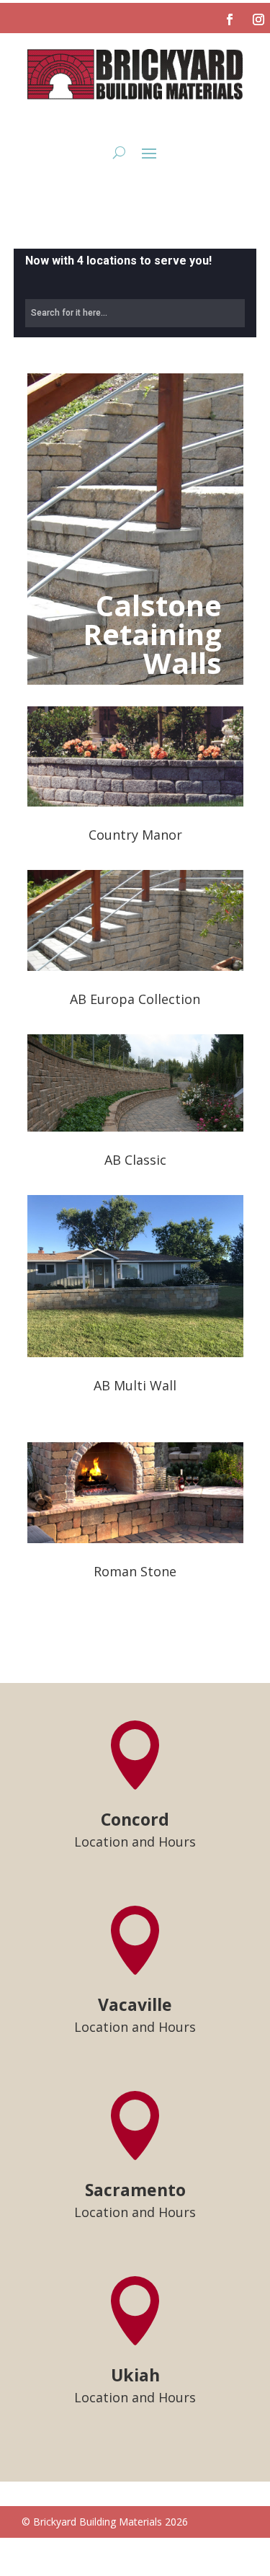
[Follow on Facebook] (230, 19)
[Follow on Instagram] (258, 19)
